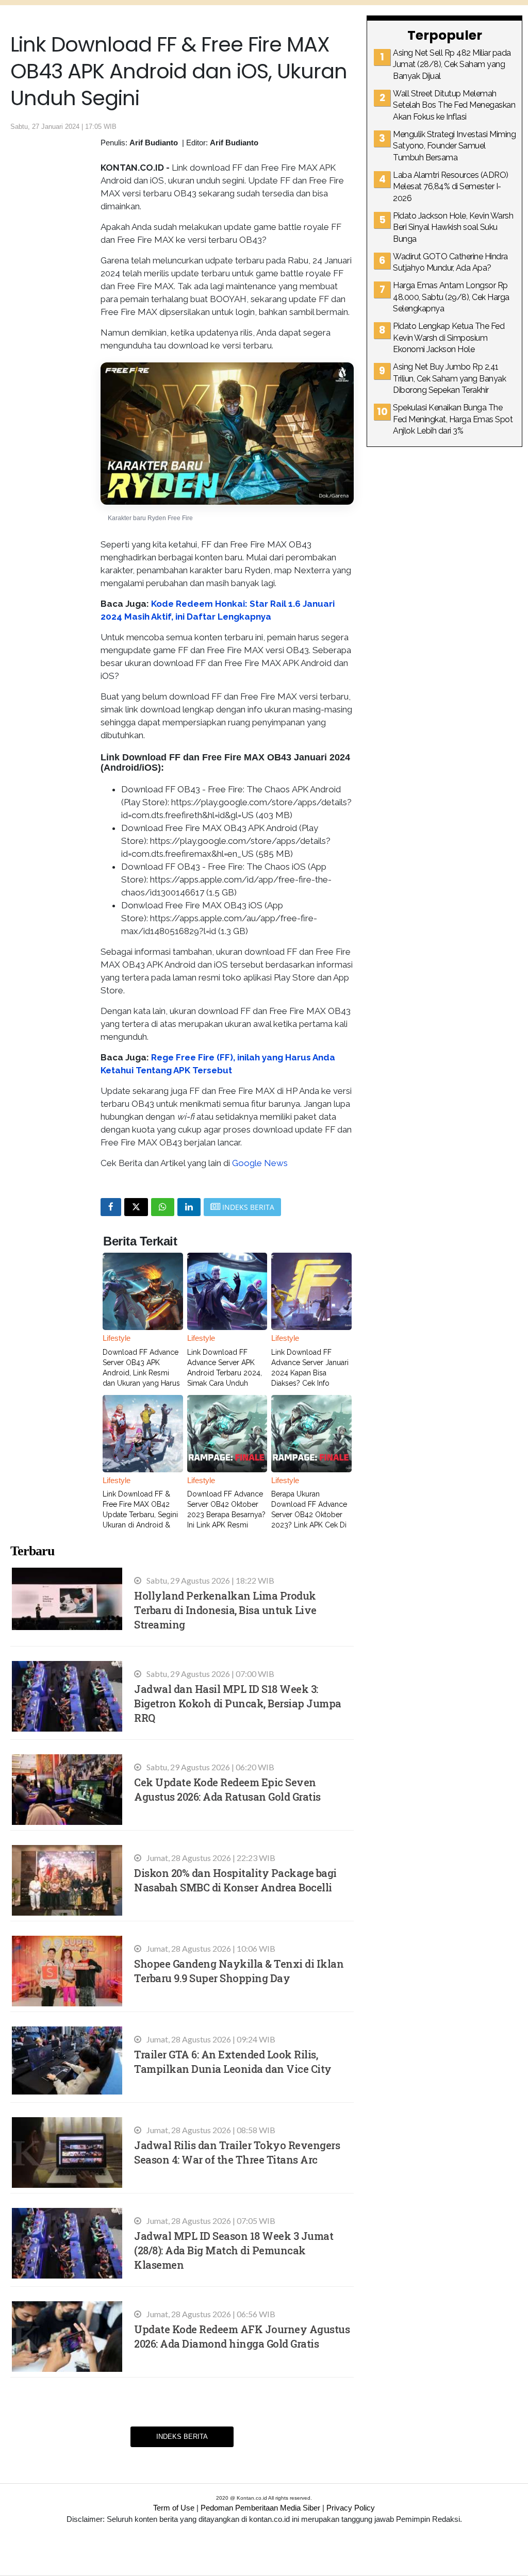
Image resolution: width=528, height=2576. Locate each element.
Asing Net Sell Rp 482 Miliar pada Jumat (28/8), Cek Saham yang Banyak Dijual (452, 64)
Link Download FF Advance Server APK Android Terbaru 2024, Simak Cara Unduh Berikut (225, 1373)
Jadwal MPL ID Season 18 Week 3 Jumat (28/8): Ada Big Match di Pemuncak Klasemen (234, 2250)
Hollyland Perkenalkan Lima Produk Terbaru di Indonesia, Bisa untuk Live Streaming (225, 1610)
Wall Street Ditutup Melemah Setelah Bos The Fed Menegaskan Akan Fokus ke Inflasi (454, 105)
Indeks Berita (182, 2437)
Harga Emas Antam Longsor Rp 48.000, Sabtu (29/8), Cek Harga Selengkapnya (451, 297)
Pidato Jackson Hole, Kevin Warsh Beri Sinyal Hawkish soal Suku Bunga (453, 227)
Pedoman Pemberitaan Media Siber (260, 2508)
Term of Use (174, 2508)
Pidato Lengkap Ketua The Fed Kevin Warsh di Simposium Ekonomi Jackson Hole (449, 338)
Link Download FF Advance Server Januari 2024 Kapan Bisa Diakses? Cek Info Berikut (310, 1373)
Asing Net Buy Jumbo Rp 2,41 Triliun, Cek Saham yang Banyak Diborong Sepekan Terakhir (449, 378)
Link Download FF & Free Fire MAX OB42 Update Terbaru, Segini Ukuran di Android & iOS (140, 1515)
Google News (260, 1163)
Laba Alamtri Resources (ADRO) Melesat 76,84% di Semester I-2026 (451, 187)
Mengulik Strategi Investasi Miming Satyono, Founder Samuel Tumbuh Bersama (454, 146)
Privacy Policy (351, 2508)
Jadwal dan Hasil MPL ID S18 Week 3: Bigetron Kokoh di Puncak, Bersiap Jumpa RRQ (238, 1703)
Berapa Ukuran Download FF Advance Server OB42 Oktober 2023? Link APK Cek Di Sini (309, 1515)
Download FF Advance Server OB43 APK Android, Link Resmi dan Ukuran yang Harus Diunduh (141, 1373)
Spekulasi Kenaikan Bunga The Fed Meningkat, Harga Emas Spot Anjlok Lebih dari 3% (453, 419)
